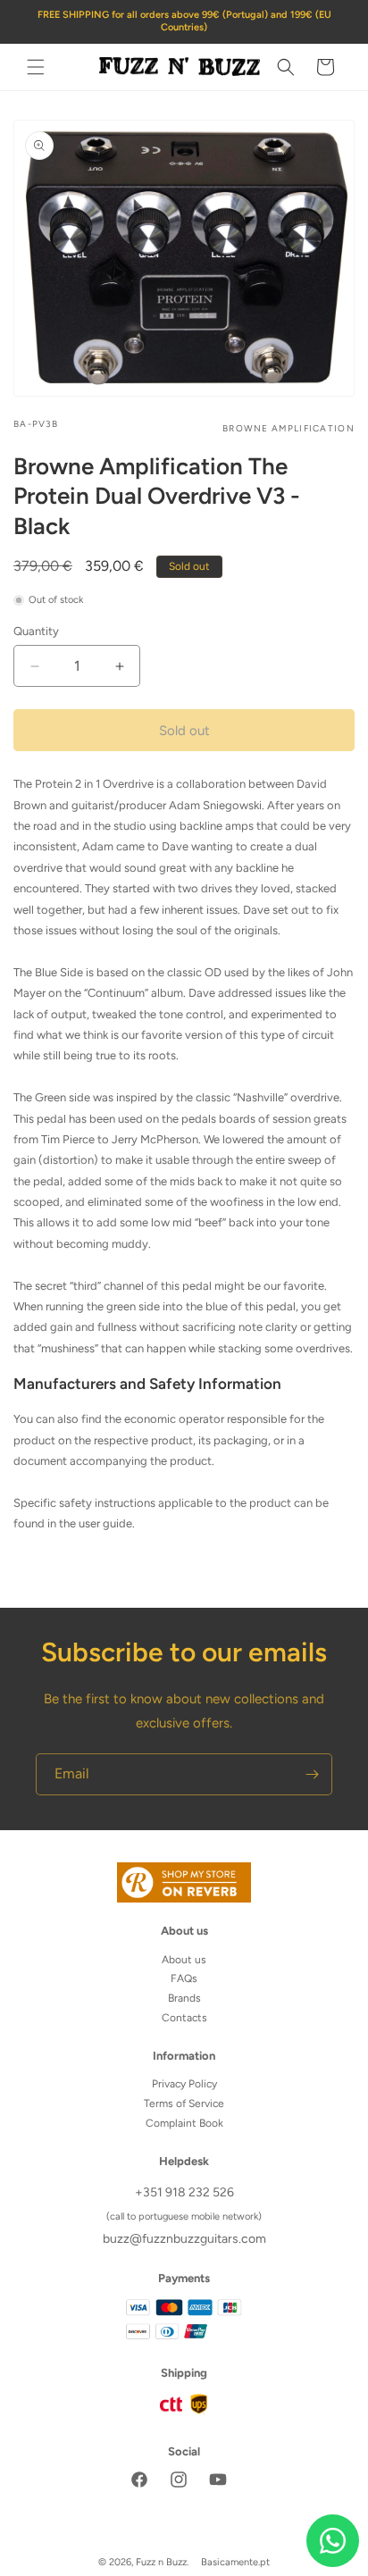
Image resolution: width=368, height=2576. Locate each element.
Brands (184, 1998)
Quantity (36, 631)
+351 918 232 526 (184, 2192)
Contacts (184, 2018)
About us (184, 1960)
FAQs (184, 1978)
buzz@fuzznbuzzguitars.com (184, 2239)
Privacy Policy (184, 2084)
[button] (36, 67)
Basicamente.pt (235, 2562)
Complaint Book (184, 2123)
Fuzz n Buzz (161, 2562)
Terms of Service (184, 2103)
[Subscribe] (312, 1774)
